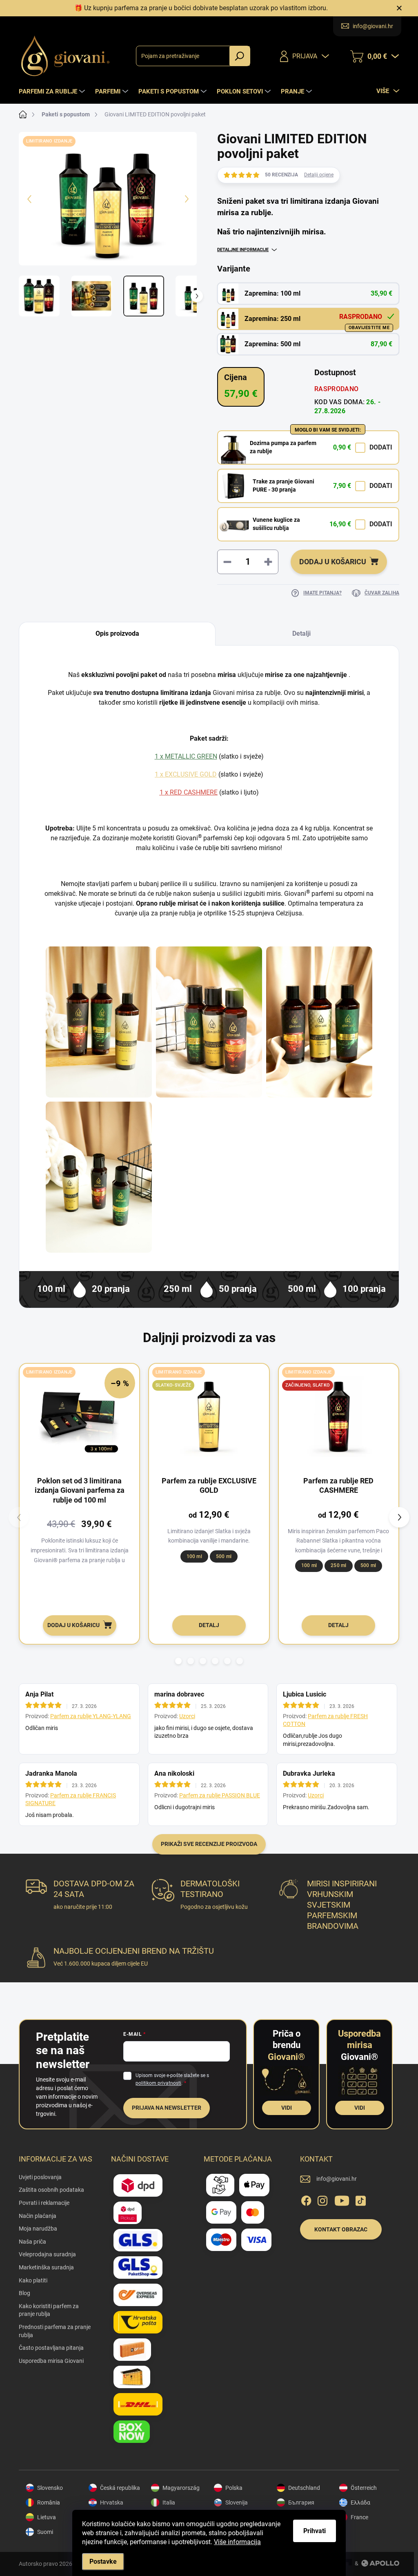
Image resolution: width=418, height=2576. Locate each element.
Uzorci (187, 1716)
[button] (178, 1661)
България (301, 2503)
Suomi (45, 2532)
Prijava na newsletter (167, 2108)
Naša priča (32, 2242)
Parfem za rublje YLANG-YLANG (91, 1716)
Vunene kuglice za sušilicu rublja (276, 524)
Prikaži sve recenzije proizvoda (209, 1844)
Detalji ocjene (319, 175)
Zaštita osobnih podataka (51, 2190)
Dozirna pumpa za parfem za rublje (283, 447)
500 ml (224, 1556)
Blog (24, 2293)
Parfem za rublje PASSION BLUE (220, 1795)
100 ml (194, 1556)
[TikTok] (360, 2199)
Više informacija (237, 2542)
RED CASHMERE (194, 792)
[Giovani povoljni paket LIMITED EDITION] (99, 1177)
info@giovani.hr (337, 2179)
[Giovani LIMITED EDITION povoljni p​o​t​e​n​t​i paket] (99, 1022)
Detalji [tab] (301, 633)
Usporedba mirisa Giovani (51, 2361)
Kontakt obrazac (341, 2229)
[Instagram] (322, 2199)
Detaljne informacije (243, 250)
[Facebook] (306, 2199)
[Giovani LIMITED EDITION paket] (209, 1022)
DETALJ (209, 1625)
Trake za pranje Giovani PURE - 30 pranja (283, 485)
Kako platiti (33, 2280)
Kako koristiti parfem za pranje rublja (49, 2310)
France (359, 2517)
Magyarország (181, 2488)
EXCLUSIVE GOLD (191, 774)
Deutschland (304, 2488)
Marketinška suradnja (46, 2267)
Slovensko (50, 2488)
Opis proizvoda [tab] (117, 633)
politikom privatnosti (158, 2083)
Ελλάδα (360, 2503)
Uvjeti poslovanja (40, 2177)
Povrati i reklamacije (44, 2203)
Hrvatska (112, 2503)
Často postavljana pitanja (51, 2348)
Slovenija (237, 2503)
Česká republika (120, 2488)
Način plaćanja (38, 2216)
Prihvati (315, 2531)
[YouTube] (342, 2199)
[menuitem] (53, 91)
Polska (234, 2488)
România (49, 2503)
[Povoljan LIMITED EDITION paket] (319, 1022)
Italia (169, 2503)
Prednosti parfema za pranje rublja (55, 2331)
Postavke (103, 2562)
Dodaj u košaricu (333, 562)
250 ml (338, 1565)
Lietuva (47, 2517)
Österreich (364, 2488)
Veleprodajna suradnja (47, 2254)
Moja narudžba (38, 2229)
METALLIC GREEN (191, 756)
